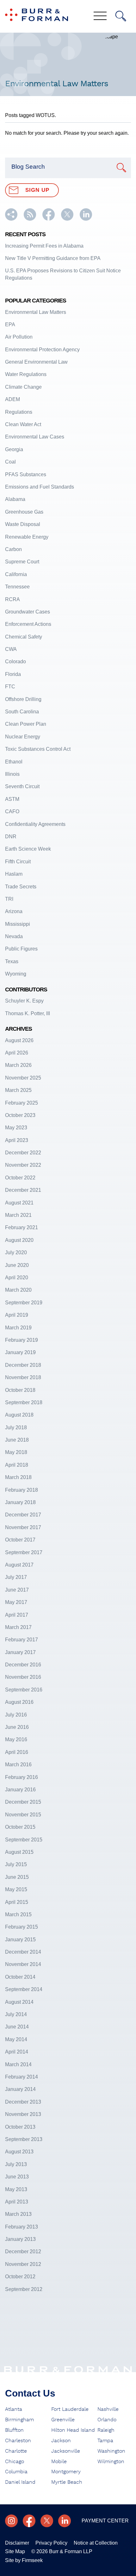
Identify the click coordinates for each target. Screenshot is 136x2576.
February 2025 (22, 1103)
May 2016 (16, 1739)
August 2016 (19, 1702)
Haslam (14, 874)
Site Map (15, 2551)
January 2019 (20, 1352)
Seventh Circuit (22, 786)
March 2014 (18, 2064)
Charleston (18, 2441)
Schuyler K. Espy (24, 1001)
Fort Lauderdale (70, 2409)
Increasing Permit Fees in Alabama (44, 246)
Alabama (15, 499)
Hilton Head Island (73, 2430)
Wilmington (111, 2462)
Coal (10, 462)
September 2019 (24, 1303)
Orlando (107, 2420)
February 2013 (22, 2227)
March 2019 (18, 1328)
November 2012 (23, 2264)
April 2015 (17, 1902)
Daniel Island (20, 2482)
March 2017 (18, 1627)
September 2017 (24, 1552)
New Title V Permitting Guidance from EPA (53, 258)
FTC (10, 687)
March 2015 (18, 1914)
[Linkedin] (65, 2521)
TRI (9, 899)
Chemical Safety (24, 637)
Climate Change (23, 387)
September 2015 (24, 1840)
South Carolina (22, 712)
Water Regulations (26, 374)
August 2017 (19, 1565)
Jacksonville (66, 2451)
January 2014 (20, 2089)
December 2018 (23, 1365)
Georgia (14, 449)
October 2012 (20, 2277)
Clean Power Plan (26, 724)
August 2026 (19, 1040)
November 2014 (23, 1964)
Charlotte (16, 2451)
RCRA (12, 599)
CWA (11, 649)
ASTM (12, 799)
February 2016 (22, 1777)
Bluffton (14, 2430)
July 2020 (16, 1252)
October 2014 (20, 1977)
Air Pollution (19, 337)
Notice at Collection (96, 2543)
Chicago (15, 2462)
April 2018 (17, 1465)
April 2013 (17, 2202)
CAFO (12, 811)
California (16, 574)
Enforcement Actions (28, 624)
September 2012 (24, 2289)
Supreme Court (22, 562)
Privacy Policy (51, 2543)
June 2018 (17, 1440)
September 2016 (24, 1690)
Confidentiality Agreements (35, 824)
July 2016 (16, 1715)
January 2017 (20, 1652)
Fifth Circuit (18, 862)
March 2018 (18, 1477)
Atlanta (14, 2409)
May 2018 (16, 1452)
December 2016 (23, 1665)
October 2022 (20, 1178)
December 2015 (23, 1802)
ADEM (12, 399)
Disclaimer (17, 2543)
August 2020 (19, 1240)
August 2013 (19, 2152)
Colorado (15, 662)
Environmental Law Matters (36, 312)
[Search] (121, 16)
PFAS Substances (26, 474)
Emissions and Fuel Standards (40, 487)
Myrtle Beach (67, 2482)
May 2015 (16, 1889)
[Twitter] (47, 2521)
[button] (11, 219)
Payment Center (105, 2521)
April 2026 (17, 1053)
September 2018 (24, 1402)
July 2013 (16, 2164)
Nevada (14, 936)
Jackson (61, 2441)
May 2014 (16, 2039)
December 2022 (23, 1153)
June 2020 (17, 1265)
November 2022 (23, 1165)
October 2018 (20, 1390)
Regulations (19, 412)
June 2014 (17, 2027)
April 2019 (17, 1315)
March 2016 (18, 1765)
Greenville (63, 2420)
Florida (13, 674)
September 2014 (24, 1989)
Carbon (13, 549)
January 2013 (20, 2239)
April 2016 (17, 1752)
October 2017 (20, 1540)
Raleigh (106, 2430)
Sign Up (37, 190)
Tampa (105, 2441)
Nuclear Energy (23, 737)
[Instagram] (11, 2521)
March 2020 (18, 1290)
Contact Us (30, 2393)
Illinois (12, 774)
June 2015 (17, 1877)
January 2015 (20, 1940)
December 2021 (23, 1190)
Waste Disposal (23, 524)
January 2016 (20, 1790)
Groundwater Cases (28, 612)
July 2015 (16, 1864)
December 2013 (23, 2102)
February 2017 (22, 1640)
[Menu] (100, 16)
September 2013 (24, 2139)
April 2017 (17, 1615)
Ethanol (14, 762)
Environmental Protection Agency (42, 350)
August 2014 (19, 2002)
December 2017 (23, 1515)
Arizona (14, 911)
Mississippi (18, 924)
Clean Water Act (23, 424)
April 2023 (17, 1140)
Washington (111, 2451)
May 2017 (16, 1602)
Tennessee (17, 587)
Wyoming (16, 974)
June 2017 (17, 1590)
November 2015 (23, 1815)
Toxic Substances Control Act (38, 749)
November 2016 (23, 1677)
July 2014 (16, 2014)
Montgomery (66, 2472)
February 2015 (22, 1927)
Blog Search (28, 167)
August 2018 (19, 1415)
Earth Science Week (28, 849)
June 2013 (17, 2177)
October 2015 (20, 1827)
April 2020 (17, 1278)
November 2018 (23, 1377)
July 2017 (16, 1577)
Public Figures (21, 949)
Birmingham (19, 2420)
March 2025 (18, 1090)
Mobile (59, 2462)
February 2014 (22, 2077)
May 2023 (16, 1128)
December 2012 (23, 2252)
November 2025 (23, 1078)
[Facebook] (29, 2521)
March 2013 (18, 2214)
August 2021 (19, 1203)
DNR (11, 837)
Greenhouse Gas (24, 512)
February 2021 (22, 1227)
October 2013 (20, 2127)
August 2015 (19, 1852)
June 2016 (17, 1727)
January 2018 (20, 1502)
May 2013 (16, 2189)
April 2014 (17, 2052)
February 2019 (22, 1340)
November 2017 (23, 1527)
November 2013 (23, 2114)
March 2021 (18, 1215)
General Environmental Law (36, 362)
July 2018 (16, 1428)
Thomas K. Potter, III (28, 1013)
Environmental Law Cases (35, 437)
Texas (12, 961)
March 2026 (18, 1065)
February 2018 (22, 1490)
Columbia (16, 2472)
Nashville (108, 2409)
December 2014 (23, 1952)
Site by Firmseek (24, 2560)
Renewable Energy (27, 537)
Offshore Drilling (23, 699)
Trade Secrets (21, 887)
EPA (10, 324)
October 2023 (20, 1115)
